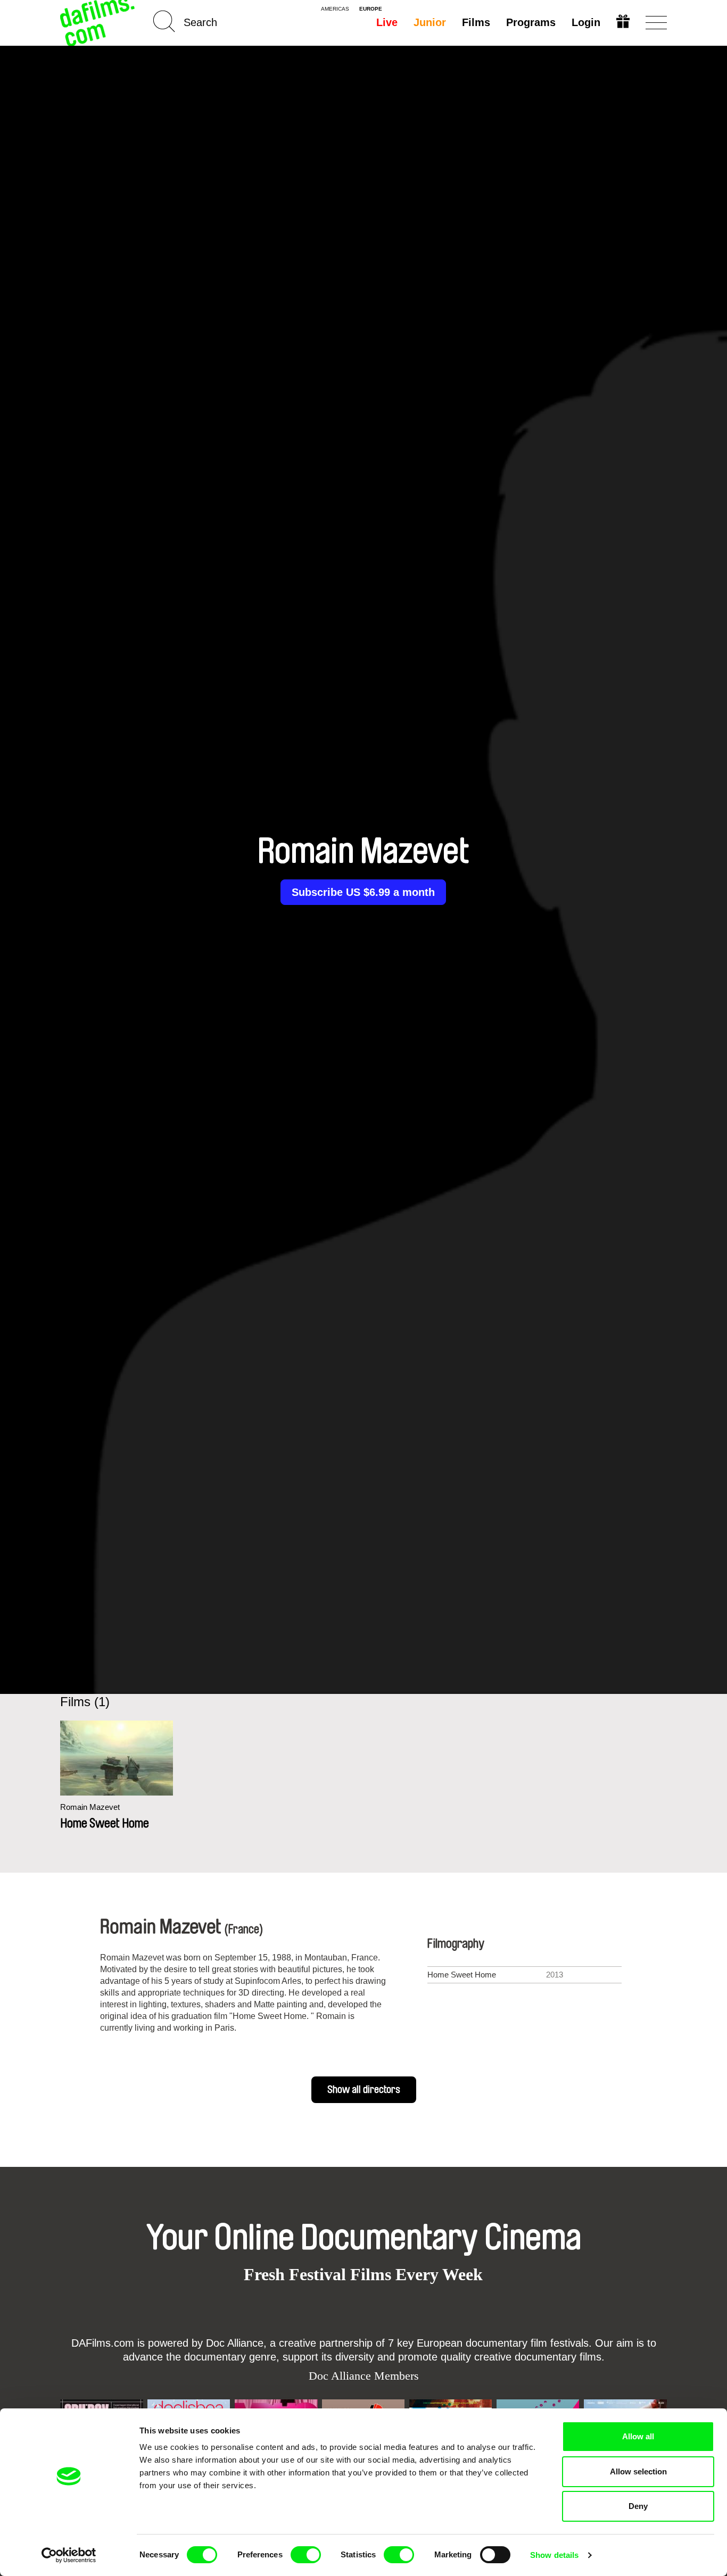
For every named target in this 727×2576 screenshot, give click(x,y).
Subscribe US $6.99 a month (363, 892)
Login (586, 22)
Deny (638, 2506)
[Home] (98, 23)
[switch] (306, 2555)
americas (335, 9)
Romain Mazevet (90, 1807)
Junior (430, 22)
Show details (554, 2555)
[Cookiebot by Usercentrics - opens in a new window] (69, 2555)
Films (476, 22)
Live (387, 22)
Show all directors (364, 2090)
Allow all (638, 2436)
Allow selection (638, 2471)
